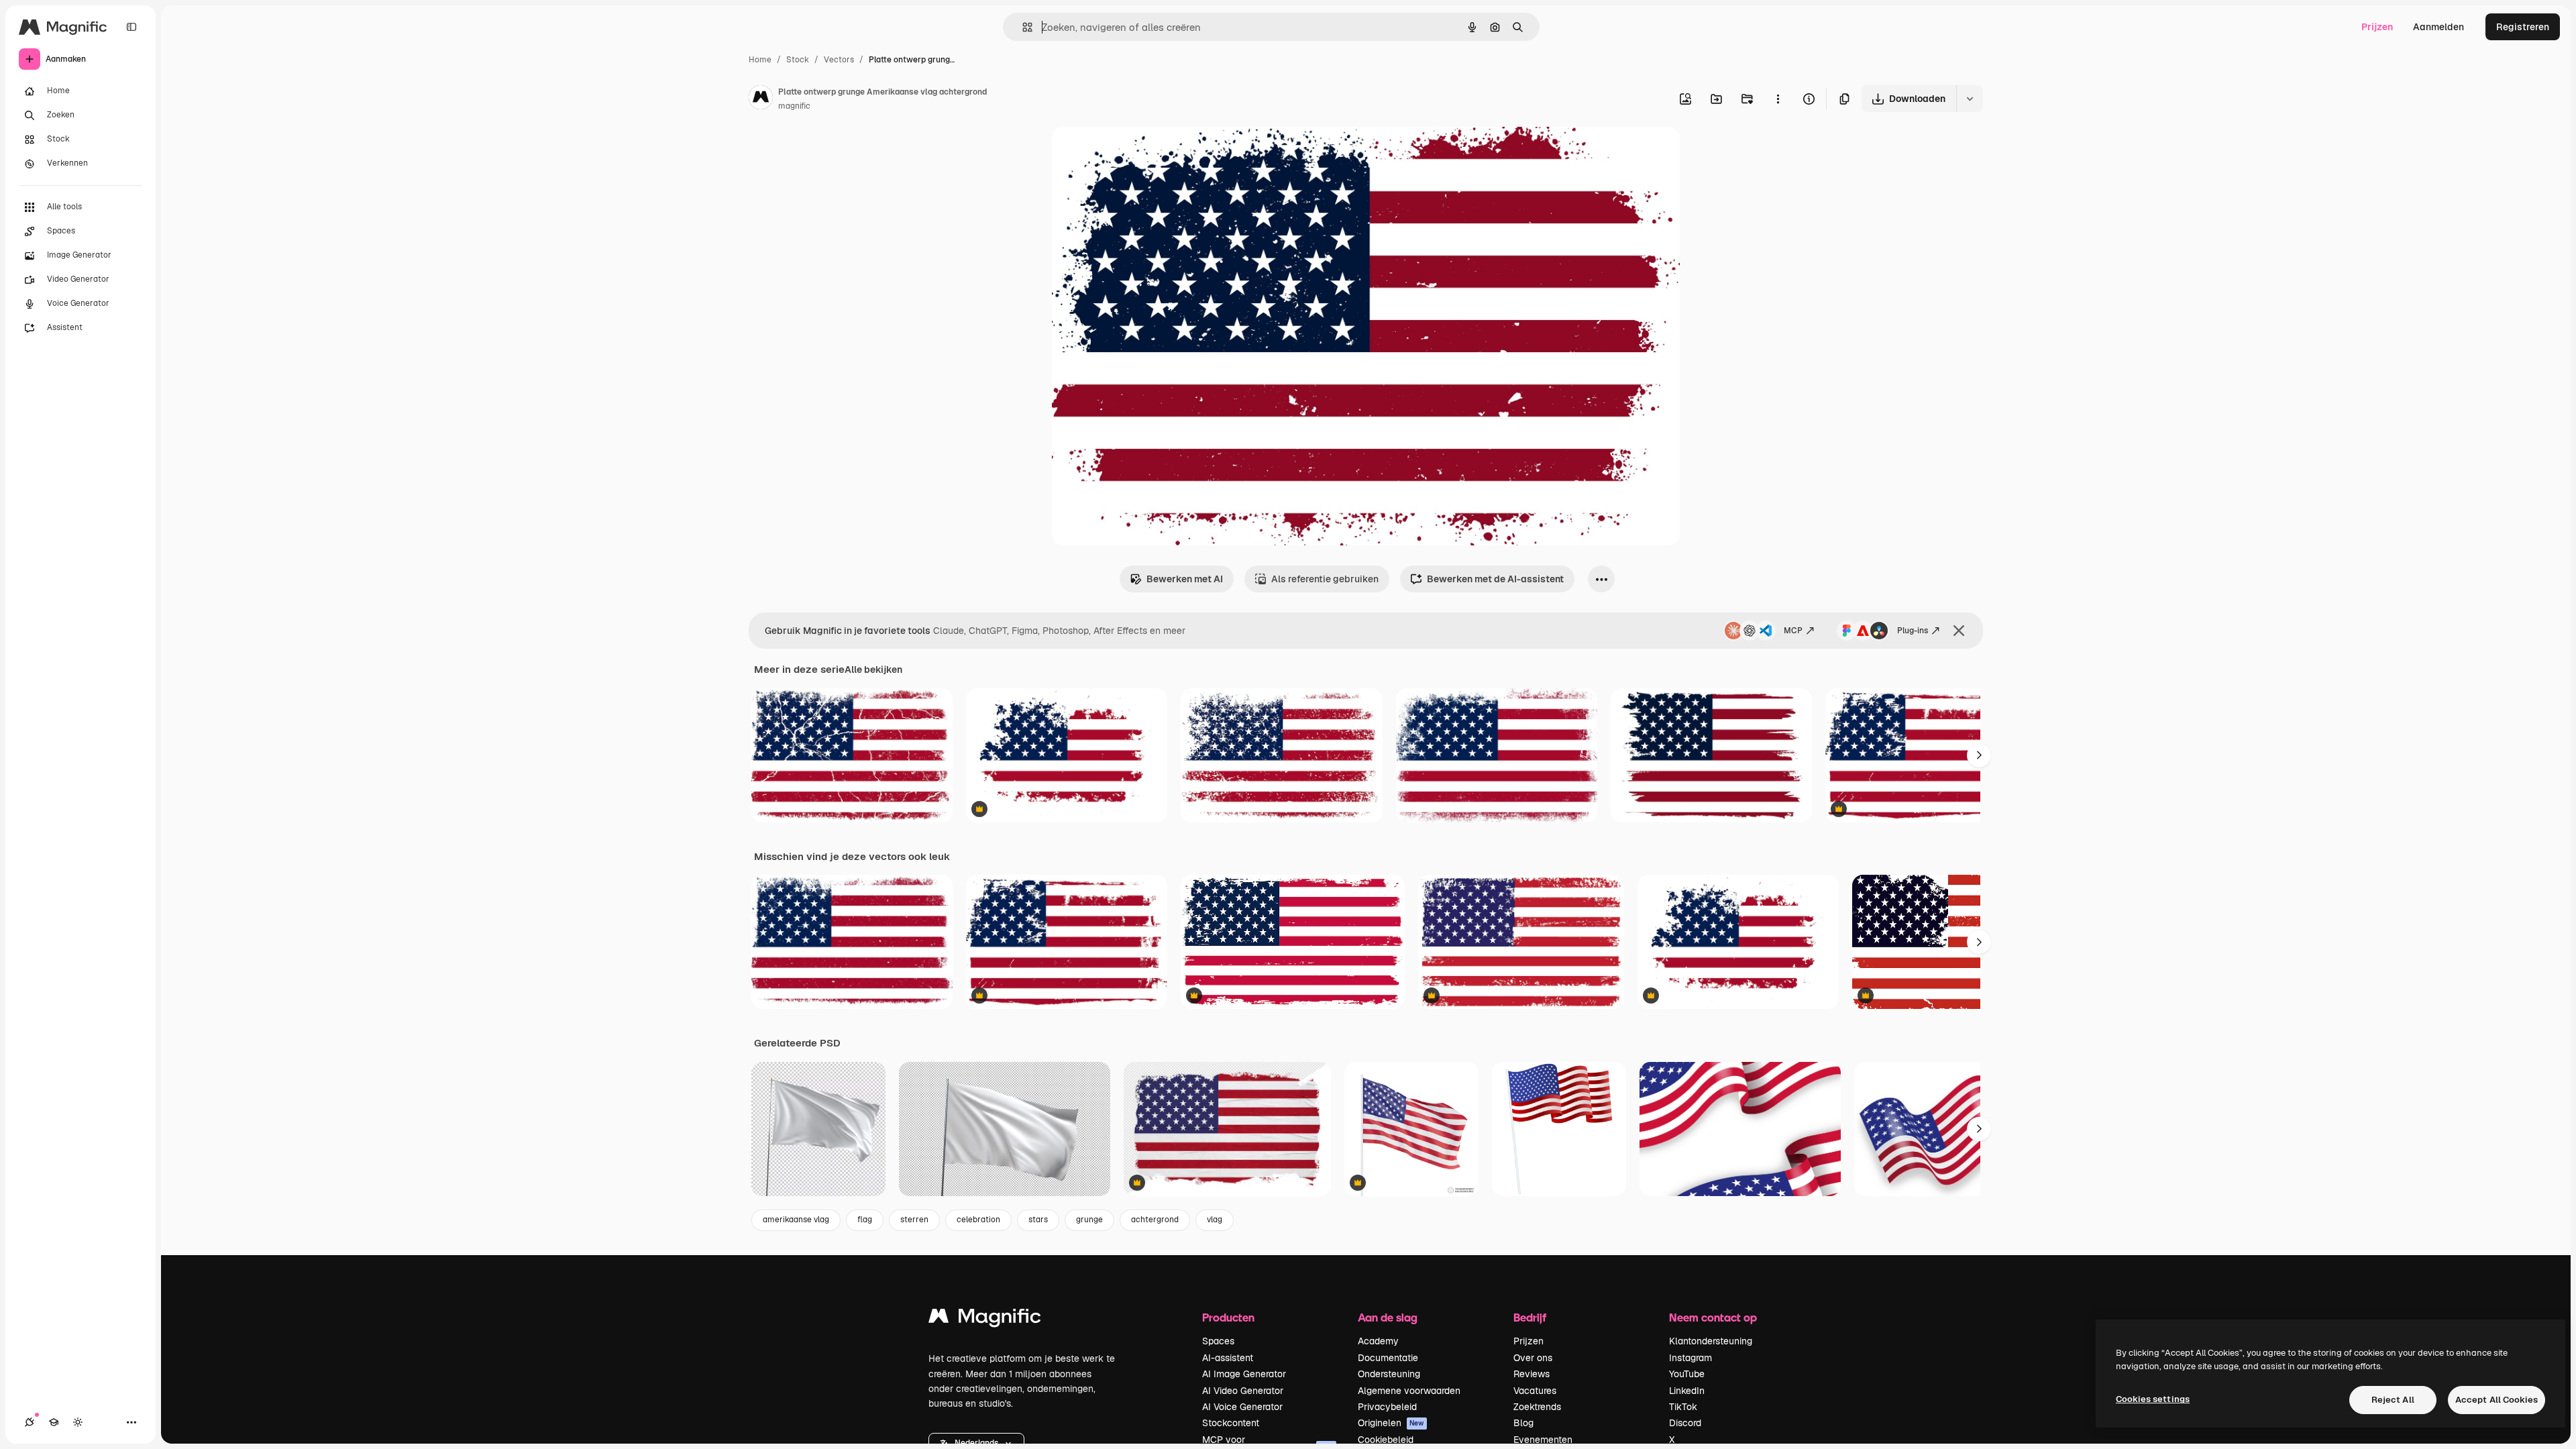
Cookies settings (2153, 1399)
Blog (1523, 1423)
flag (865, 1220)
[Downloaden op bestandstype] (1970, 99)
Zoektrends (1537, 1407)
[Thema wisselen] (78, 1422)
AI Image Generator (1244, 1374)
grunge (1089, 1220)
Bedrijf (1530, 1317)
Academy (1378, 1341)
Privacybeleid (1387, 1407)
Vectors (839, 60)
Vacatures (1535, 1391)
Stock (798, 60)
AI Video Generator (1243, 1391)
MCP (1793, 631)
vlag (1215, 1220)
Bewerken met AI (1185, 579)
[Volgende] (1979, 755)
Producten (1228, 1317)
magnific (794, 106)
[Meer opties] (1778, 99)
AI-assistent (1228, 1358)
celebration (978, 1220)
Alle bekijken (873, 669)
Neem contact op (1713, 1317)
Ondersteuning (1389, 1374)
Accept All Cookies (2497, 1400)
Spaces (1218, 1341)
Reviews (1532, 1374)
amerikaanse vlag (796, 1220)
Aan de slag (1388, 1317)
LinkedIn (1687, 1391)
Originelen (1391, 1423)
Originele (1140, 153)
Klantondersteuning (1711, 1341)
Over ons (1533, 1358)
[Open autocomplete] (1022, 27)
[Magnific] (985, 1319)
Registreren (2523, 27)
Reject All (2393, 1400)
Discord (1685, 1423)
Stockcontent (1231, 1423)
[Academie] (54, 1422)
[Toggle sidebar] (131, 27)
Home (760, 60)
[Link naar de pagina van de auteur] (761, 99)
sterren (914, 1220)
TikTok (1683, 1407)
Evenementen (1543, 1440)
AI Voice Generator (1242, 1407)
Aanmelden (2438, 27)
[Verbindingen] (30, 1422)
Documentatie (1388, 1358)
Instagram (1690, 1358)
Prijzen (2377, 27)
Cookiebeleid (1386, 1440)
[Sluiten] (1959, 631)
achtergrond (1155, 1220)
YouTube (1687, 1374)
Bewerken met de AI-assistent (1495, 579)
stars (1038, 1220)
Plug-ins (1913, 631)
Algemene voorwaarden (1409, 1391)
